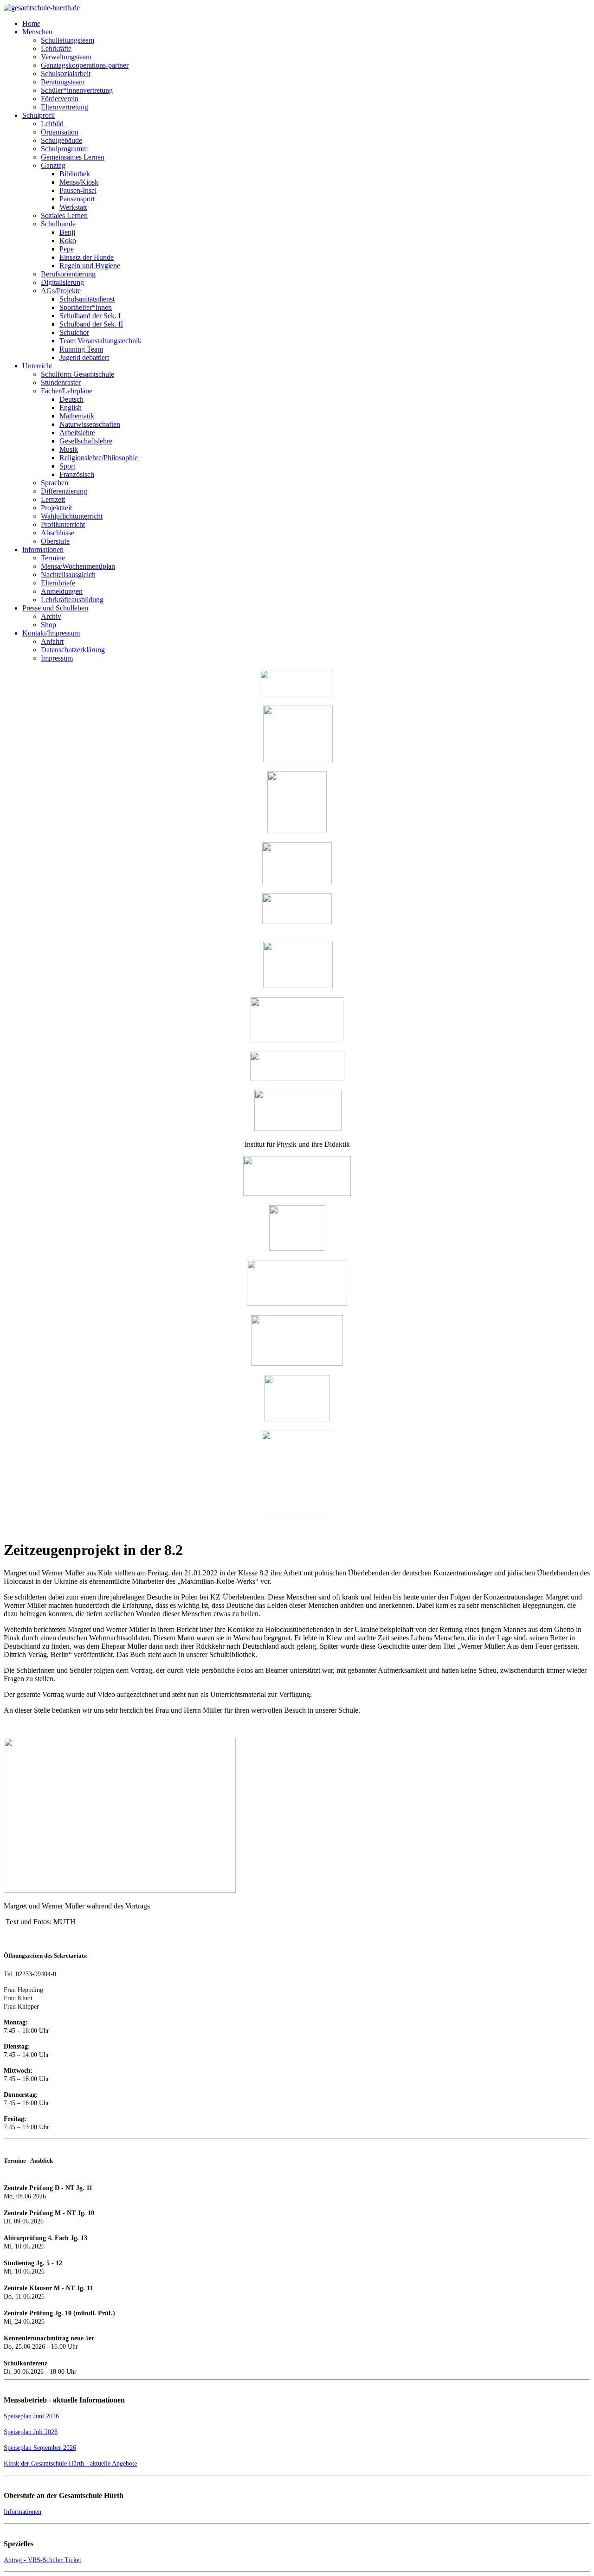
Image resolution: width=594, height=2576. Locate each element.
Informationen (23, 2512)
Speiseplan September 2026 (40, 2448)
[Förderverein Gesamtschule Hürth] (297, 831)
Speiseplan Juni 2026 (31, 2416)
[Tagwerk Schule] (298, 986)
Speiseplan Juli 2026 (31, 2432)
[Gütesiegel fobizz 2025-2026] (297, 1512)
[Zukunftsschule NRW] (297, 1078)
